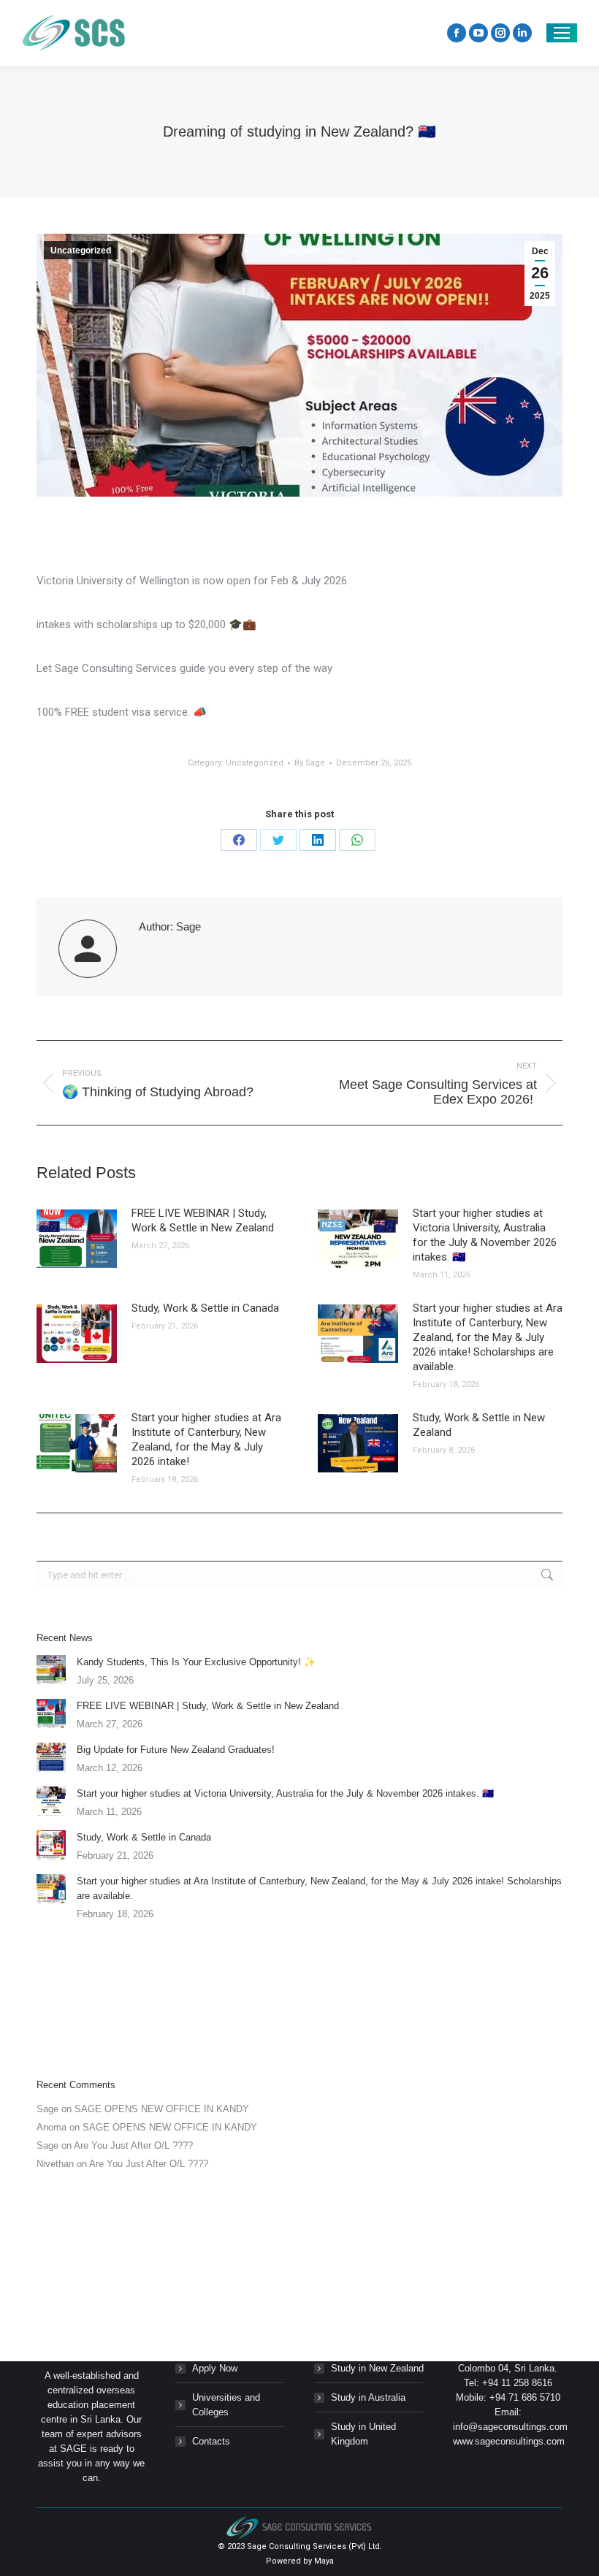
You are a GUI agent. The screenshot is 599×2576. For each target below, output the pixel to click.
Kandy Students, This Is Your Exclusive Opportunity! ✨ (196, 1662)
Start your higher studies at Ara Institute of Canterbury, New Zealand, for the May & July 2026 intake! (206, 1440)
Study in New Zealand (377, 2368)
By (310, 763)
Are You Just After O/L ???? (133, 2145)
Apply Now (215, 2368)
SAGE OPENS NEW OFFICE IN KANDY (162, 2109)
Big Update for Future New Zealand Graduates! (176, 1750)
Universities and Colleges (226, 2405)
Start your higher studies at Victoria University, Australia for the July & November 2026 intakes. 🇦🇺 (485, 1235)
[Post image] (77, 1239)
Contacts (211, 2441)
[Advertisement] (299, 2000)
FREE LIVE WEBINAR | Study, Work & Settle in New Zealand (203, 1220)
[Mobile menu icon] (562, 33)
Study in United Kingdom (363, 2434)
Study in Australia (368, 2397)
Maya (324, 2561)
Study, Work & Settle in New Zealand (479, 1425)
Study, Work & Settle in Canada (205, 1308)
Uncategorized (81, 251)
